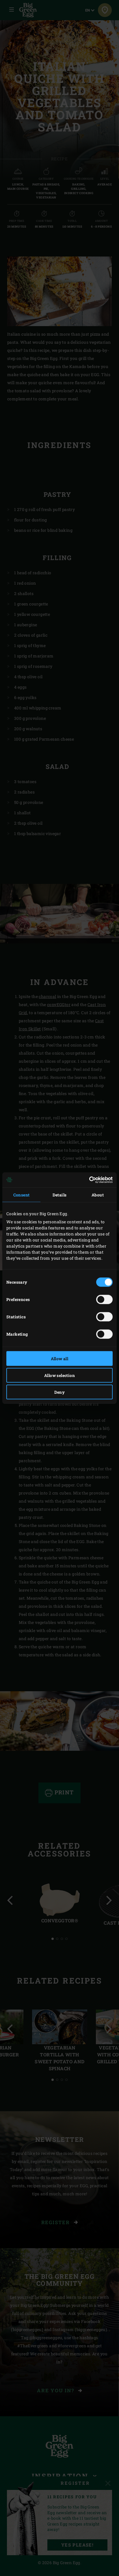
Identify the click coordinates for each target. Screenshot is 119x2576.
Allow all (60, 1358)
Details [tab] (60, 1195)
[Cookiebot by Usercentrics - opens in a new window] (87, 1180)
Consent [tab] (22, 1195)
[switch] (104, 1299)
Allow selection (59, 1375)
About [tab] (98, 1195)
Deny (60, 1392)
